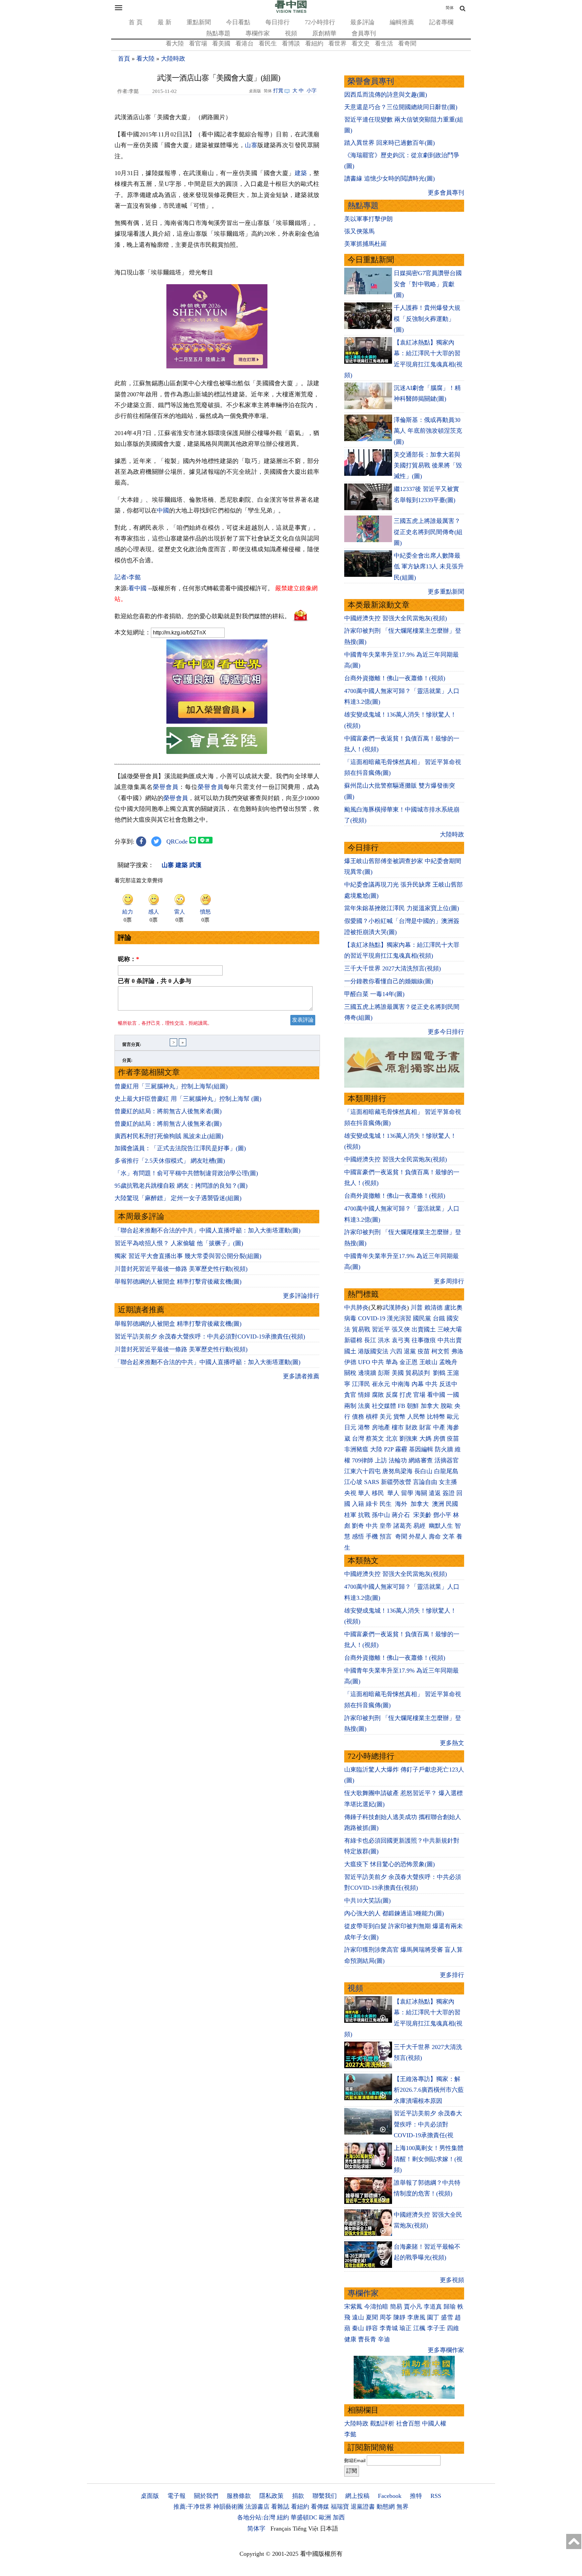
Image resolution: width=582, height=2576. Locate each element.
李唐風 (416, 2317)
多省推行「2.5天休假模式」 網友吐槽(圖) (170, 1161)
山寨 (251, 145)
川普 (417, 1308)
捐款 (298, 2496)
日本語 (329, 2529)
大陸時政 (173, 59)
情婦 (364, 1395)
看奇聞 (407, 43)
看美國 (221, 43)
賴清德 (433, 1308)
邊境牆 (367, 1373)
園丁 (433, 2317)
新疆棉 (353, 1340)
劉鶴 (439, 1373)
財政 (412, 1427)
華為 (392, 1362)
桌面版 (150, 2496)
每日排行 (278, 22)
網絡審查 (421, 1460)
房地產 (381, 1427)
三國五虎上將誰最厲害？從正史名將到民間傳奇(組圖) (428, 532)
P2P (389, 1449)
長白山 (423, 1471)
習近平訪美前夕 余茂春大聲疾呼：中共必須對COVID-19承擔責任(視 (428, 2124)
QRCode (177, 841)
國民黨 (422, 1318)
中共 (378, 1362)
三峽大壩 (450, 1329)
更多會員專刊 (446, 193)
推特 (416, 2496)
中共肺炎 (356, 1308)
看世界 (337, 43)
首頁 (124, 59)
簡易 (396, 2307)
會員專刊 (364, 33)
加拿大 (430, 1406)
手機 (372, 1537)
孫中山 (381, 1515)
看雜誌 (280, 2507)
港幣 (364, 1427)
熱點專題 (218, 33)
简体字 (256, 2529)
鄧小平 (442, 1515)
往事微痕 (424, 1340)
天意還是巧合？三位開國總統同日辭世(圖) (401, 107)
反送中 (448, 1384)
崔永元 (381, 1384)
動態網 (386, 2507)
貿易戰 (361, 1329)
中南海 (401, 1384)
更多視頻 (452, 2280)
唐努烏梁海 (397, 1471)
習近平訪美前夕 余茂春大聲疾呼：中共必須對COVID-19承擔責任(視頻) (210, 1336)
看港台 (245, 43)
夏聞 (372, 2317)
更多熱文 (452, 1743)
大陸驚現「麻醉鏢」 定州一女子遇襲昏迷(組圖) (178, 1198)
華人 (364, 1493)
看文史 (361, 43)
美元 (386, 1417)
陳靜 (399, 2317)
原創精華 (324, 33)
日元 (350, 1427)
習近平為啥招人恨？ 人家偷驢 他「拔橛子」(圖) (179, 1243)
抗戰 (364, 1515)
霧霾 (401, 1449)
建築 (301, 173)
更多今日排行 (446, 1032)
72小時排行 (320, 22)
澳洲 (438, 1504)
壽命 (435, 1537)
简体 (450, 8)
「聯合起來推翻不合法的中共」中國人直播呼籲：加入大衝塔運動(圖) (207, 1230)
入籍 (358, 1504)
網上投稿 (357, 2496)
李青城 (389, 2328)
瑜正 (406, 2328)
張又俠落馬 (359, 231)
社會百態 (408, 2423)
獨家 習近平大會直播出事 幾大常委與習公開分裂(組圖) (188, 1256)
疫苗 (424, 1351)
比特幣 (436, 1417)
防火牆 (444, 1449)
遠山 (358, 2317)
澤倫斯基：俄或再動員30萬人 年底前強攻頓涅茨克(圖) (428, 431)
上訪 (381, 1460)
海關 (421, 1493)
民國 (452, 1504)
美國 (398, 1373)
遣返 (435, 1493)
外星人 (418, 1537)
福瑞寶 (340, 2507)
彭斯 (384, 1373)
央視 (350, 1493)
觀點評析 (382, 2423)
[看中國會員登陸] (217, 740)
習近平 (381, 1329)
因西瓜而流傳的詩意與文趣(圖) (386, 95)
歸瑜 (450, 2307)
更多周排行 (449, 1281)
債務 (358, 1417)
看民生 (268, 43)
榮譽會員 (166, 787)
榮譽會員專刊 (371, 81)
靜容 (372, 2328)
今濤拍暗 (376, 2307)
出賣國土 (424, 1329)
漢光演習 (399, 1318)
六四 (396, 1351)
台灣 (358, 1439)
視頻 (291, 33)
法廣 (364, 1406)
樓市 (398, 1427)
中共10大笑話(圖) (367, 1901)
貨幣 (399, 1417)
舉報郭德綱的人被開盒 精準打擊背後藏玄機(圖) (178, 1282)
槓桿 (372, 1417)
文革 (449, 1537)
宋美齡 (422, 1515)
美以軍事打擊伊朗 (368, 219)
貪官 (350, 1395)
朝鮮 (413, 1406)
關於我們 (206, 2496)
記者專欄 (441, 22)
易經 (420, 1526)
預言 (386, 1537)
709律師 (363, 1460)
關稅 (350, 1373)
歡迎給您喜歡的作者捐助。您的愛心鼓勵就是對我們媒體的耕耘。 (202, 616)
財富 (425, 1427)
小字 (312, 91)
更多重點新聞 (446, 592)
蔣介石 (402, 1515)
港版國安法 (373, 1351)
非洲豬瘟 (356, 1449)
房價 (439, 1439)
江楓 (419, 2328)
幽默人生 (441, 1526)
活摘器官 (447, 1460)
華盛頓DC (304, 2517)
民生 (386, 1504)
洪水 (384, 1340)
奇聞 (401, 1537)
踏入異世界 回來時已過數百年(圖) (390, 143)
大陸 (376, 1449)
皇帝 (386, 1526)
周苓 (386, 2317)
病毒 (350, 1318)
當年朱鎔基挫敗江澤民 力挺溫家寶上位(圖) (402, 908)
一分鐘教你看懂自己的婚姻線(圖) (389, 981)
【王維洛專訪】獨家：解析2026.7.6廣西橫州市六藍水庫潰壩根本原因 (429, 2090)
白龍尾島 (446, 1471)
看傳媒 (320, 2507)
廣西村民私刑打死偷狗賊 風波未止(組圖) (169, 1136)
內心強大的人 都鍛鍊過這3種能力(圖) (394, 1913)
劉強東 (409, 1439)
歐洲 (325, 2517)
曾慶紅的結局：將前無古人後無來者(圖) (168, 1111)
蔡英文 (375, 1439)
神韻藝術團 (228, 2507)
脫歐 (447, 1406)
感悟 (358, 1537)
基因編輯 (421, 1449)
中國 (163, 510)
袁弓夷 (401, 1340)
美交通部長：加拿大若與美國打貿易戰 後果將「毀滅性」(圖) (428, 466)
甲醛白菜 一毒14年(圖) (374, 994)
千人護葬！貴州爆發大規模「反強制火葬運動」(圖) (427, 319)
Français (281, 2529)
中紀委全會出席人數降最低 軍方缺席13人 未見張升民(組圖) (429, 567)
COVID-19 (372, 1318)
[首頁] (291, 11)
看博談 (291, 43)
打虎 (406, 1395)
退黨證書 (363, 2507)
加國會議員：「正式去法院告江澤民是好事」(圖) (180, 1148)
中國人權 (434, 2423)
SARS (372, 1482)
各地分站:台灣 (256, 2517)
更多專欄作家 (446, 2350)
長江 (370, 1340)
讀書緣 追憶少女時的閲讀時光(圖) (390, 178)
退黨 (410, 1351)
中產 (439, 1427)
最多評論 (362, 22)
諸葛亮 (402, 1526)
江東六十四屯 (362, 1471)
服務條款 (239, 2496)
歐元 (453, 1417)
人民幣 (416, 1417)
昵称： (128, 959)
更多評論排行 (301, 1296)
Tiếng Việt (305, 2529)
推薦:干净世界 (192, 2507)
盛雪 (447, 2317)
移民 (378, 1493)
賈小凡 (413, 2307)
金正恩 (409, 1362)
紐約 (283, 2517)
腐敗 (378, 1395)
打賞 (278, 91)
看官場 (198, 43)
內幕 (418, 1384)
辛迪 (384, 2339)
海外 (402, 1504)
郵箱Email (355, 2461)
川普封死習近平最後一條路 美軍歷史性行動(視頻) (181, 1269)
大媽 (425, 1439)
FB (401, 1406)
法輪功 (398, 1460)
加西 (339, 2517)
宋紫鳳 (353, 2307)
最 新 (165, 22)
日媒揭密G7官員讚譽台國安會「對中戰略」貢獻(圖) (428, 284)
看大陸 (175, 43)
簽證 (449, 1493)
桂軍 (350, 1515)
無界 (402, 2507)
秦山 (358, 2328)
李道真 (433, 2307)
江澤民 (361, 1384)
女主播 (449, 1482)
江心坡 (353, 1482)
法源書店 (257, 2507)
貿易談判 (418, 1373)
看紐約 (314, 43)
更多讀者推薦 (301, 1376)
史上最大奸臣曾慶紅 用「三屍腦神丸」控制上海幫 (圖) (188, 1099)
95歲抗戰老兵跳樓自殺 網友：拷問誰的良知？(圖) (181, 1186)
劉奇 (358, 1526)
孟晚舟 (448, 1362)
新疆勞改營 (396, 1482)
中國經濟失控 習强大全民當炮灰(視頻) (396, 618)
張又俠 (401, 1329)
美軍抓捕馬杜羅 (365, 244)
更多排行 (452, 1975)
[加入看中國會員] (217, 722)
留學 (407, 1493)
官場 (419, 1395)
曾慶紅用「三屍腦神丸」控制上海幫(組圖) (171, 1086)
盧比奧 (453, 1308)
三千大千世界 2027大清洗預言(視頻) (393, 968)
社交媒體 (384, 1406)
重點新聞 (199, 22)
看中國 (137, 588)
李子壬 (436, 2328)
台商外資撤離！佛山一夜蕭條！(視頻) (395, 678)
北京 (392, 1439)
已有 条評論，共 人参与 (155, 981)
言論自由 (425, 1482)
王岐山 (428, 1362)
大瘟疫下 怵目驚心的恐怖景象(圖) (390, 1864)
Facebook (390, 2496)
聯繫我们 (325, 2496)
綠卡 (372, 1504)
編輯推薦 (402, 22)
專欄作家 (258, 33)
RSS (436, 2496)
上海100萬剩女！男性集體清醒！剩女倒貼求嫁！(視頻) (429, 2159)
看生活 (384, 43)
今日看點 (238, 22)
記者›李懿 (128, 577)
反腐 (392, 1395)
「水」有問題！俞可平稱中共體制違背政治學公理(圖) (186, 1173)
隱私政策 (271, 2496)
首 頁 (136, 22)
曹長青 (367, 2339)
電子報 (176, 2496)
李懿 (350, 2434)
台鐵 (439, 1318)
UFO (364, 1362)
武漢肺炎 (395, 1308)
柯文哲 (441, 1351)
